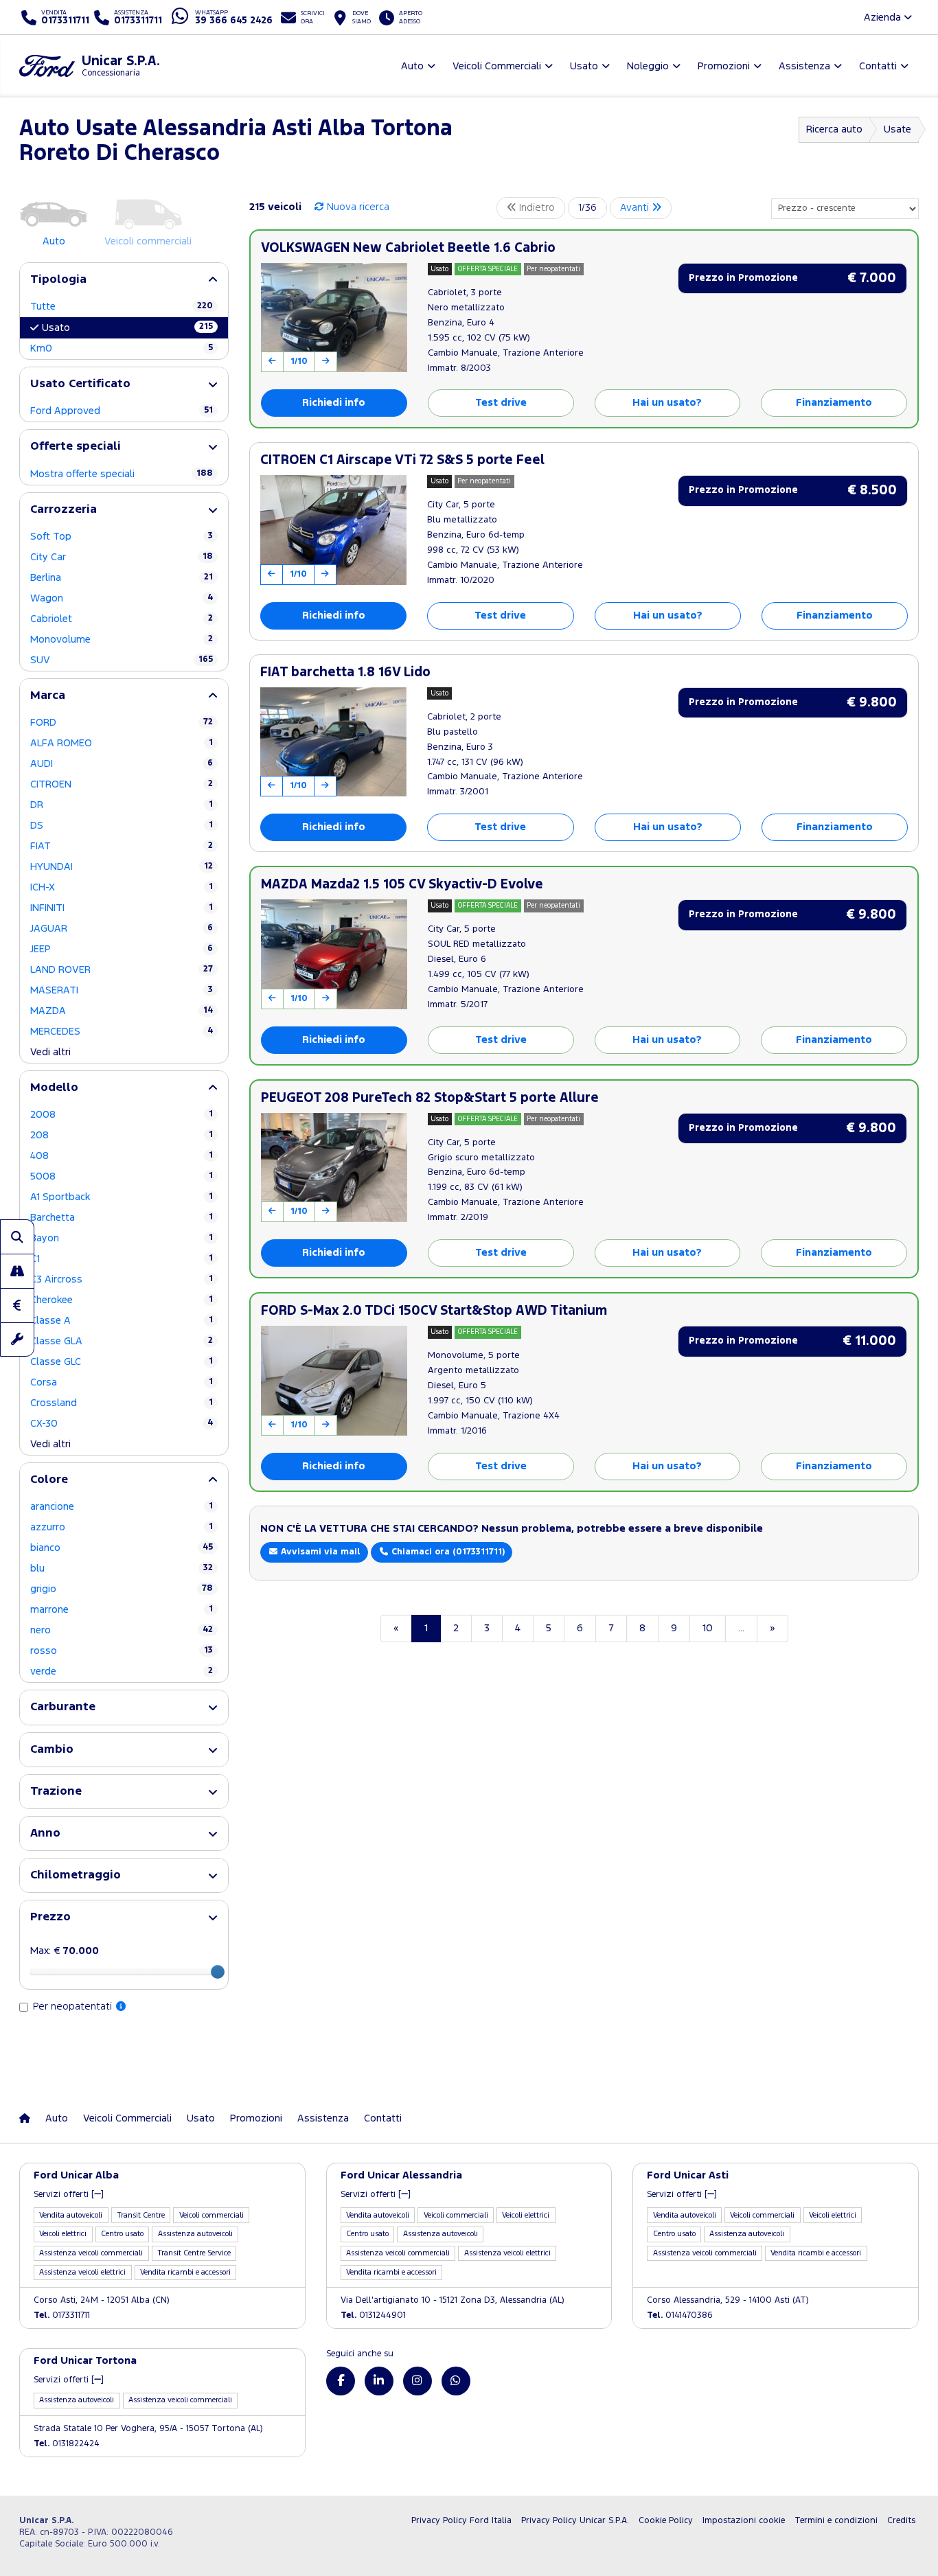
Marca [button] (48, 696)
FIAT (122, 846)
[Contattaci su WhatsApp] (456, 2381)
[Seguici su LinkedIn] (379, 2381)
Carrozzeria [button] (64, 510)
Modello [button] (54, 1088)
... (741, 1628)
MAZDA (122, 1011)
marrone (122, 1610)
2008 (122, 1115)
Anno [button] (45, 1833)
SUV (122, 660)
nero (122, 1630)
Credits (901, 2521)
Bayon (122, 1238)
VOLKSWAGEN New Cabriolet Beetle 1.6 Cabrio (408, 248)
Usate (897, 129)
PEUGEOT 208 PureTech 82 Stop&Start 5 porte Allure (430, 1098)
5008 (122, 1176)
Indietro (536, 208)
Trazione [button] (56, 1792)
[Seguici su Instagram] (417, 2381)
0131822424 (67, 2444)
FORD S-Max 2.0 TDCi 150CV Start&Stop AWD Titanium (434, 1311)
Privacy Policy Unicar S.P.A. (575, 2521)
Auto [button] (412, 66)
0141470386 (680, 2315)
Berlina (122, 578)
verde (122, 1671)
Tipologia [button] (58, 280)
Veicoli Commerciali (127, 2118)
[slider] (218, 1972)
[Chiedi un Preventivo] (17, 1305)
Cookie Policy (666, 2521)
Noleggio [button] (648, 66)
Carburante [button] (63, 1707)
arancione (122, 1507)
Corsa (122, 1382)
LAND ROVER (122, 970)
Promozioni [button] (724, 66)
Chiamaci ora (447, 1552)
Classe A (122, 1321)
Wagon (122, 598)
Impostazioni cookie (744, 2521)
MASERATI (122, 990)
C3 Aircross (122, 1279)
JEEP (122, 949)
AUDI (122, 764)
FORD (122, 723)
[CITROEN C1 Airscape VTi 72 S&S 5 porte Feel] (333, 530)
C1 (122, 1259)
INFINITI (122, 908)
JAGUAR (122, 929)
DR (122, 805)
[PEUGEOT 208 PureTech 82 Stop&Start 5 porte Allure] (334, 1168)
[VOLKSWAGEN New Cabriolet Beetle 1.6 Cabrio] (334, 318)
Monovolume (122, 640)
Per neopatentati (74, 2006)
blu (122, 1568)
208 (122, 1135)
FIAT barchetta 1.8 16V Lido (345, 672)
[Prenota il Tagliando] (17, 1339)
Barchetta (122, 1218)
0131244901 (373, 2315)
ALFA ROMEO (122, 743)
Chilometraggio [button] (76, 1875)
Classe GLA (122, 1341)
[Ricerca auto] (17, 1237)
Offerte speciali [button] (76, 447)
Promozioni (256, 2118)
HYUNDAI (122, 867)
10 (708, 1628)
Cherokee (122, 1300)
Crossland (122, 1403)
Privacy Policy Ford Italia (461, 2521)
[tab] (124, 280)
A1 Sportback (122, 1197)
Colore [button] (49, 1480)
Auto (57, 2118)
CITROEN (122, 784)
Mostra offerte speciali (122, 474)
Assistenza (323, 2118)
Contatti (383, 2118)
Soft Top (122, 537)
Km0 (122, 348)
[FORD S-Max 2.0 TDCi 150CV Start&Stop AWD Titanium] (334, 1381)
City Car (122, 557)
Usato (127, 327)
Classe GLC (122, 1362)
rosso (122, 1651)
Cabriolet (122, 619)
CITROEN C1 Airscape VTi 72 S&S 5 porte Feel (402, 460)
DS (122, 826)
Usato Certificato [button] (80, 384)
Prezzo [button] (50, 1917)
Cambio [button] (52, 1750)
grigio (122, 1589)
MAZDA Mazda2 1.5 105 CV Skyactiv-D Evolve (402, 885)
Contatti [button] (878, 66)
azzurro (122, 1527)
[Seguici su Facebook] (341, 2381)
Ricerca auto (834, 129)
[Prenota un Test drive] (17, 1271)
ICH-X (122, 887)
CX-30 (122, 1424)
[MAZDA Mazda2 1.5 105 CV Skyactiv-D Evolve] (334, 954)
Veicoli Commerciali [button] (497, 66)
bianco (122, 1548)
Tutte (122, 307)
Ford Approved (122, 411)
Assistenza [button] (804, 66)
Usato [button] (584, 66)
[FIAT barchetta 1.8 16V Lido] (333, 742)
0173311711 (62, 2315)
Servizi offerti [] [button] (69, 2195)
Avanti (636, 208)
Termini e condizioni (836, 2521)
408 (122, 1156)
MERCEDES (122, 1032)
